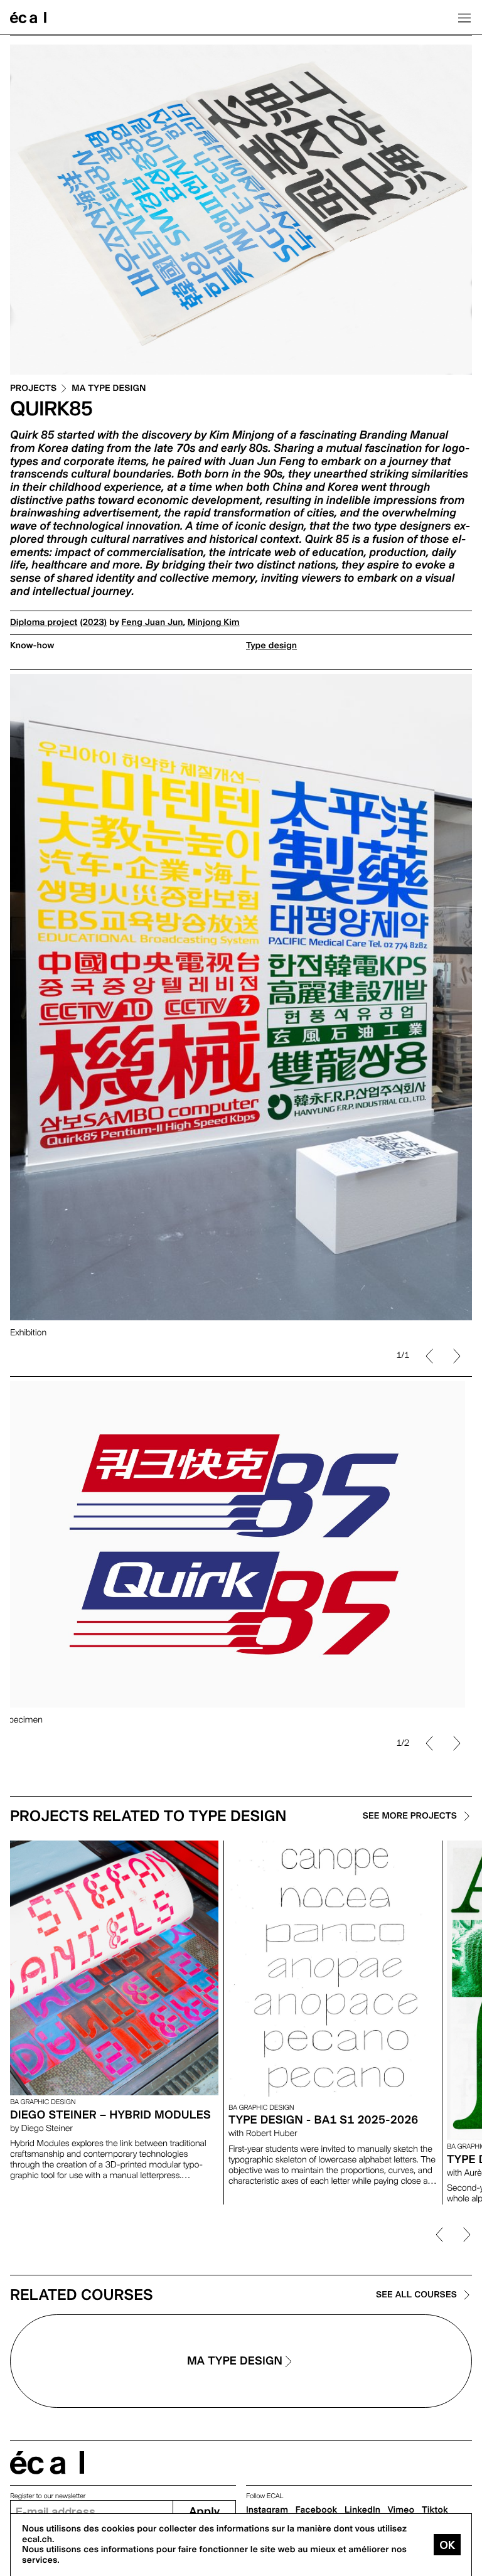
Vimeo (401, 2510)
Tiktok (435, 2510)
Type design (271, 646)
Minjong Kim (214, 623)
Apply (204, 2512)
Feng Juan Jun (153, 623)
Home (28, 18)
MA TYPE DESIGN (109, 389)
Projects (33, 389)
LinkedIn (362, 2510)
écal (47, 2463)
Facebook (317, 2510)
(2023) (93, 623)
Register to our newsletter (48, 2496)
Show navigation (464, 18)
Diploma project (44, 623)
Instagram (267, 2510)
